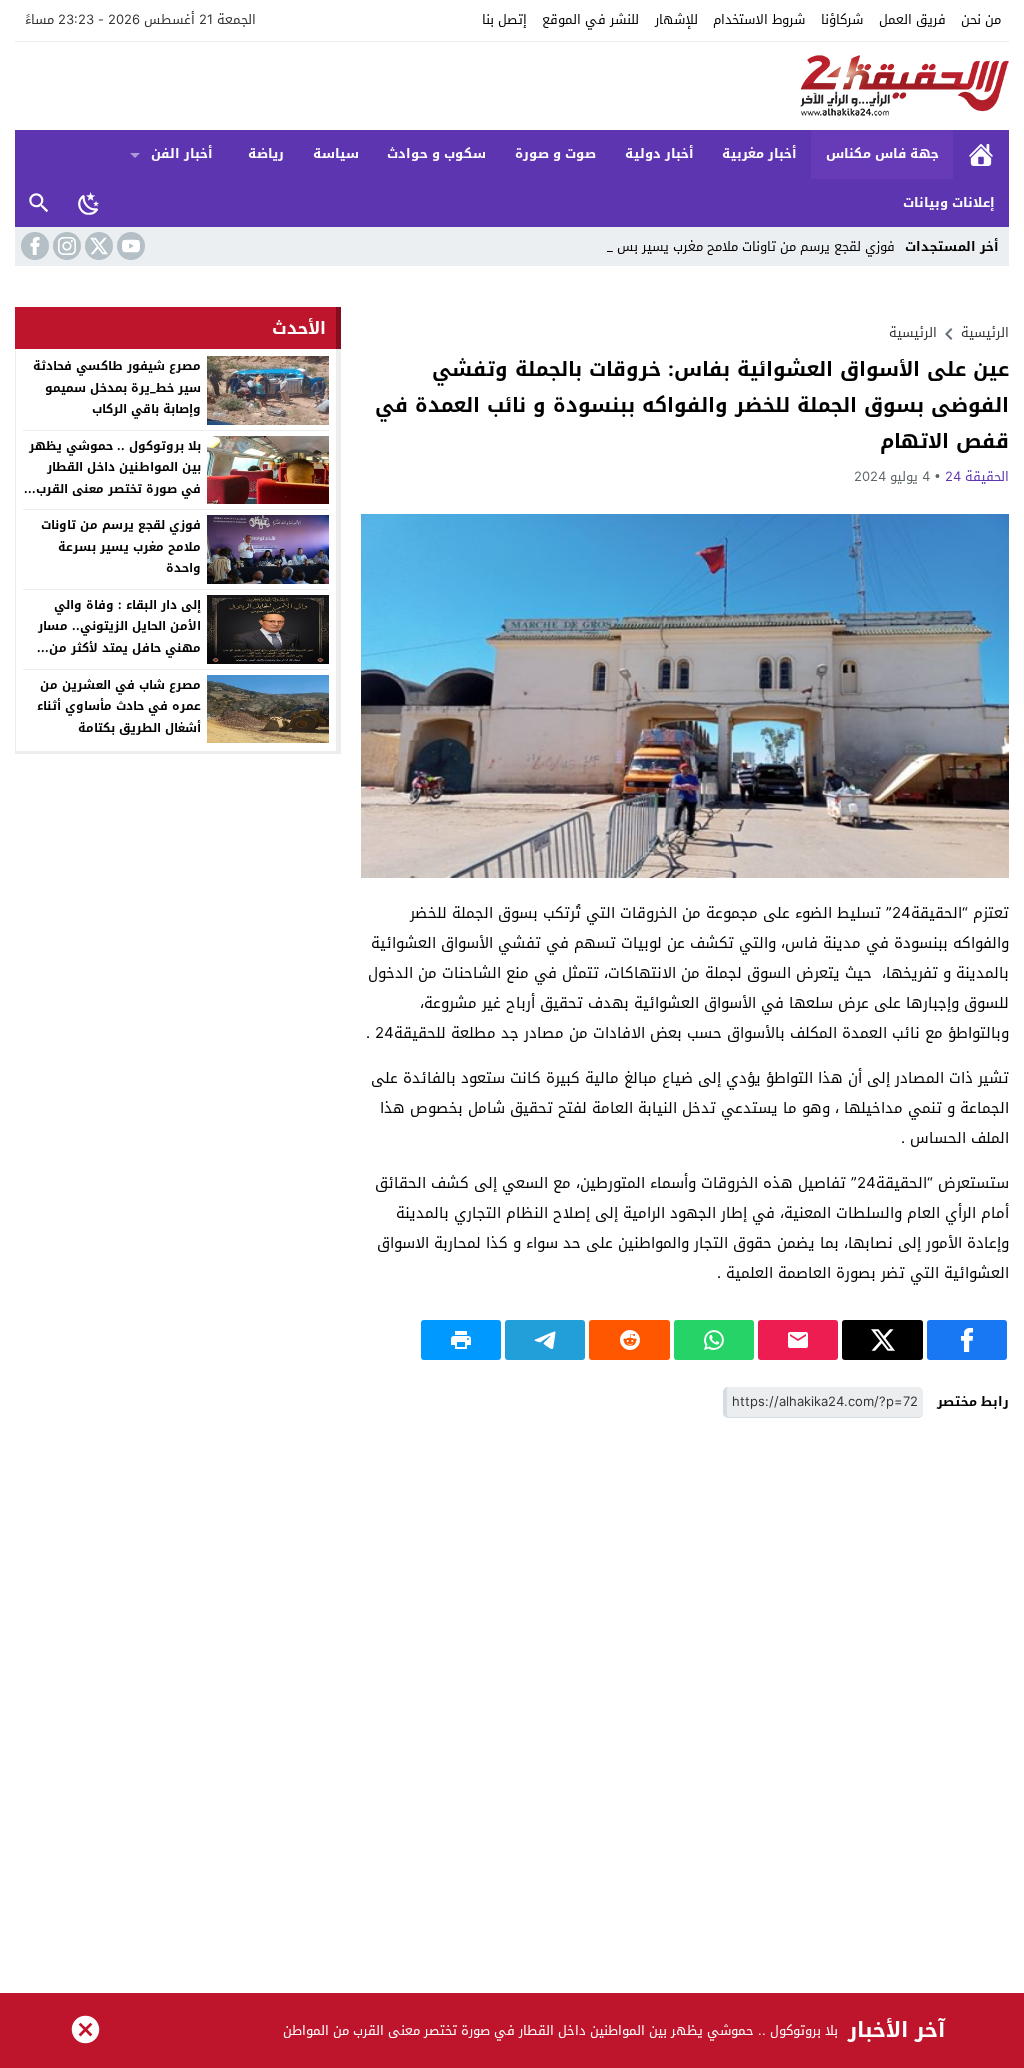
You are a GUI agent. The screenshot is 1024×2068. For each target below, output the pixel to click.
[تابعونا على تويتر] (97, 246)
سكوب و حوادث (436, 153)
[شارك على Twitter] (882, 1340)
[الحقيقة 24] (512, 86)
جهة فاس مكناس (882, 153)
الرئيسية (981, 154)
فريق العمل (912, 19)
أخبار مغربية (759, 153)
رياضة (266, 153)
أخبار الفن (182, 153)
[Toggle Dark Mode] (89, 203)
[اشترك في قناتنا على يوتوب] (129, 246)
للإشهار (676, 19)
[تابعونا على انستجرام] (65, 246)
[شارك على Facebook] (967, 1340)
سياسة (336, 153)
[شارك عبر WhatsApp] (714, 1340)
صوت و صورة (555, 153)
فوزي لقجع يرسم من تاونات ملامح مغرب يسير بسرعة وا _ (736, 246)
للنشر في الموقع (590, 19)
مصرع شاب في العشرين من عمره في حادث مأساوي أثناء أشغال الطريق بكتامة (119, 706)
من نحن (981, 19)
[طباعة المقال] (461, 1340)
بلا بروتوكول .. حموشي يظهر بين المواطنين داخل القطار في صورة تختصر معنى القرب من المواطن (115, 478)
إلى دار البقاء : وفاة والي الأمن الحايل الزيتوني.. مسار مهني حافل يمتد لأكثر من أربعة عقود (119, 637)
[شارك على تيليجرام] (545, 1340)
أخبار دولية (659, 153)
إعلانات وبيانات (949, 202)
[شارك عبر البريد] (798, 1340)
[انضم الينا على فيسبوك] (33, 246)
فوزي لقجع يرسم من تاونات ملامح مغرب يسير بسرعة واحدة (121, 546)
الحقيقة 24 (977, 476)
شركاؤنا (842, 19)
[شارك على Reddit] (629, 1340)
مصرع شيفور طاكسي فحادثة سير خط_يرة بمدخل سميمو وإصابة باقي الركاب (117, 387)
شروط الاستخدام (759, 19)
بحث (39, 203)
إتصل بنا (504, 19)
